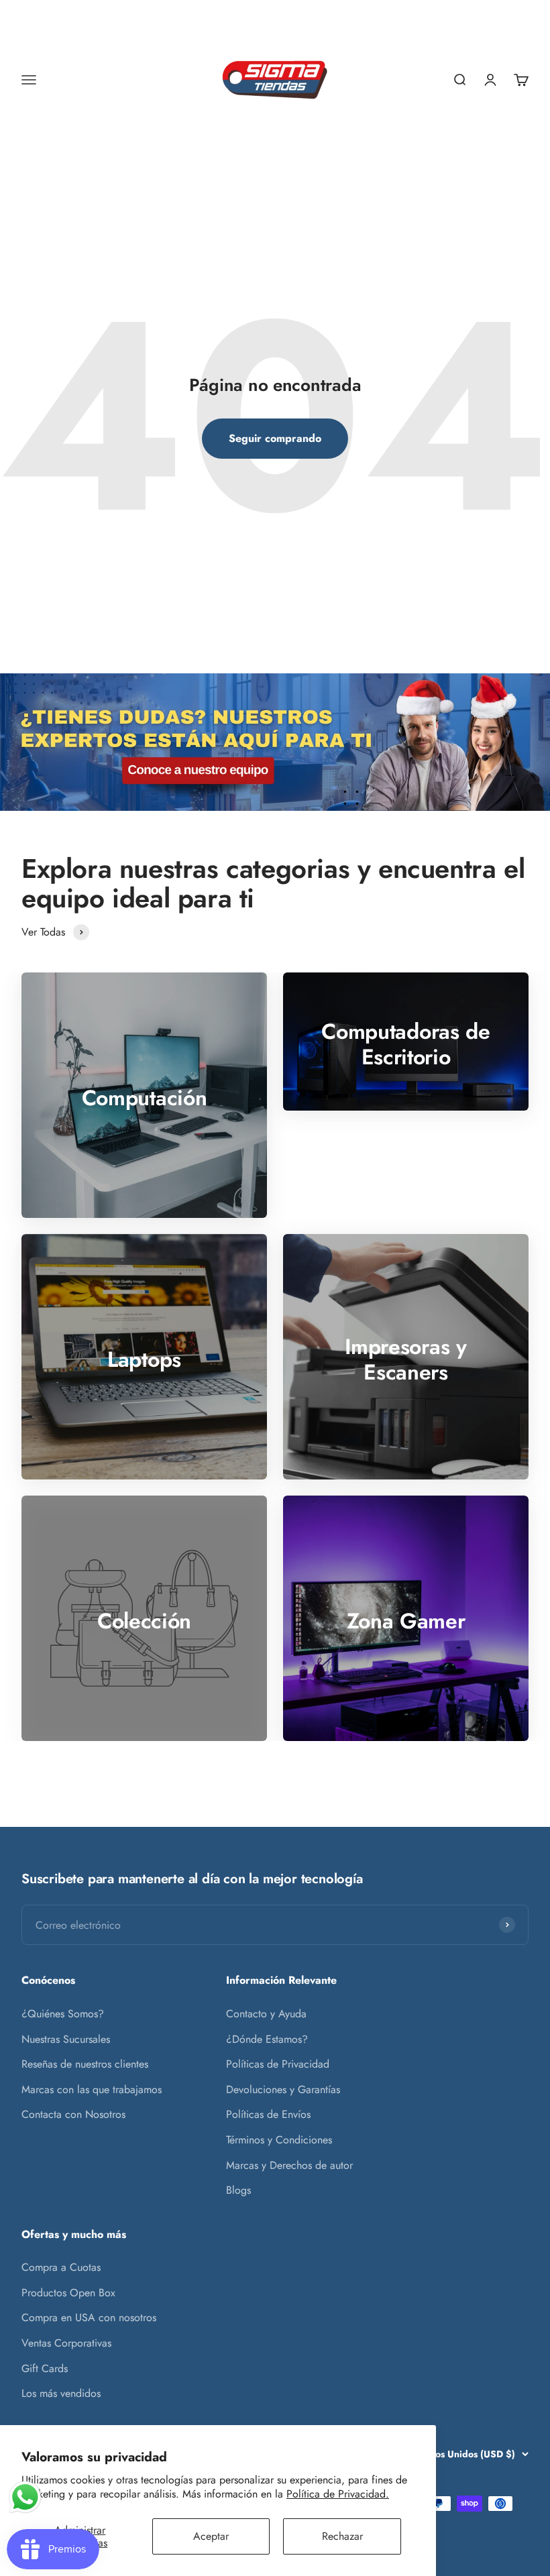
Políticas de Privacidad (278, 2064)
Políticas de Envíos (268, 2114)
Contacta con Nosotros (73, 2114)
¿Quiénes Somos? (63, 2014)
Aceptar (211, 2536)
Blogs (238, 2190)
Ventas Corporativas (66, 2343)
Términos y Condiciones (279, 2140)
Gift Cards (45, 2368)
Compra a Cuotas (61, 2267)
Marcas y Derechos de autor (289, 2165)
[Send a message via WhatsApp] (25, 2497)
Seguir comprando (275, 438)
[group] (275, 742)
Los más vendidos (61, 2393)
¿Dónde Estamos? (267, 2039)
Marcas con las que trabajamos (92, 2089)
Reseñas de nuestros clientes (85, 2064)
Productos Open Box (68, 2293)
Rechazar (342, 2536)
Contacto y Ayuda (266, 2014)
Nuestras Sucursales (66, 2039)
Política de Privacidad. (338, 2494)
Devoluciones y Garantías (283, 2089)
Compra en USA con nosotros (89, 2317)
